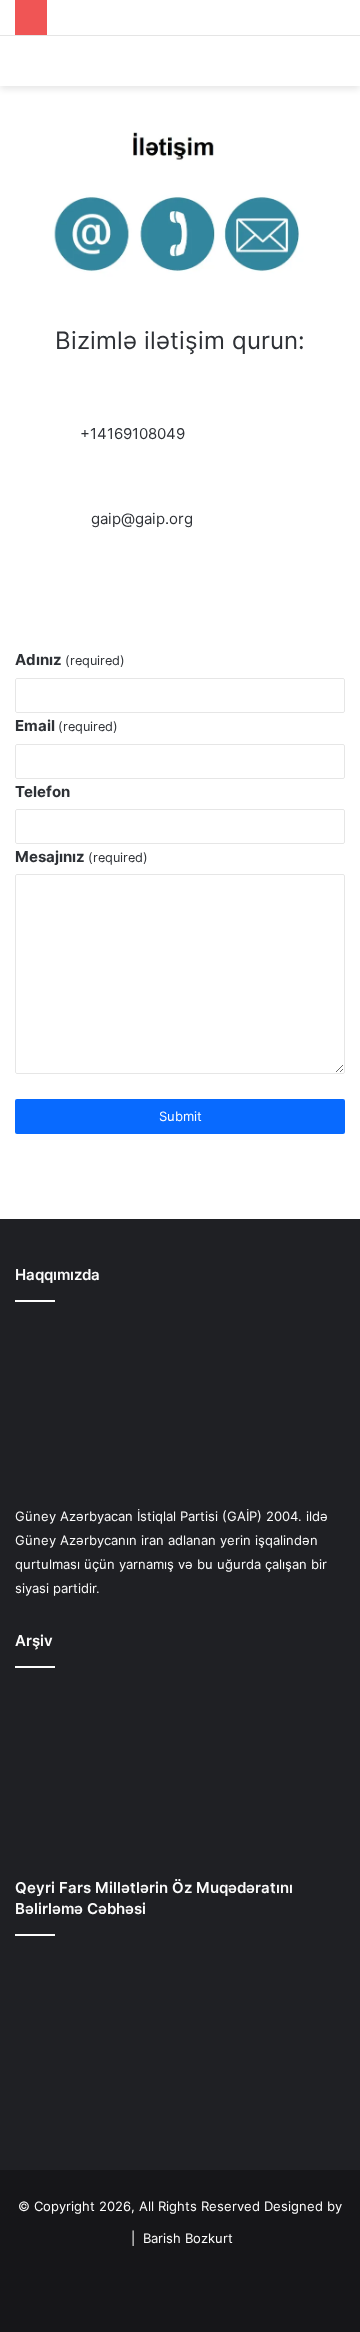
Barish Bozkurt (188, 2238)
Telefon (42, 791)
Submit (180, 1116)
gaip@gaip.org (142, 518)
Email (66, 725)
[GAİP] (180, 61)
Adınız (70, 659)
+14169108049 (132, 433)
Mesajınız (81, 856)
